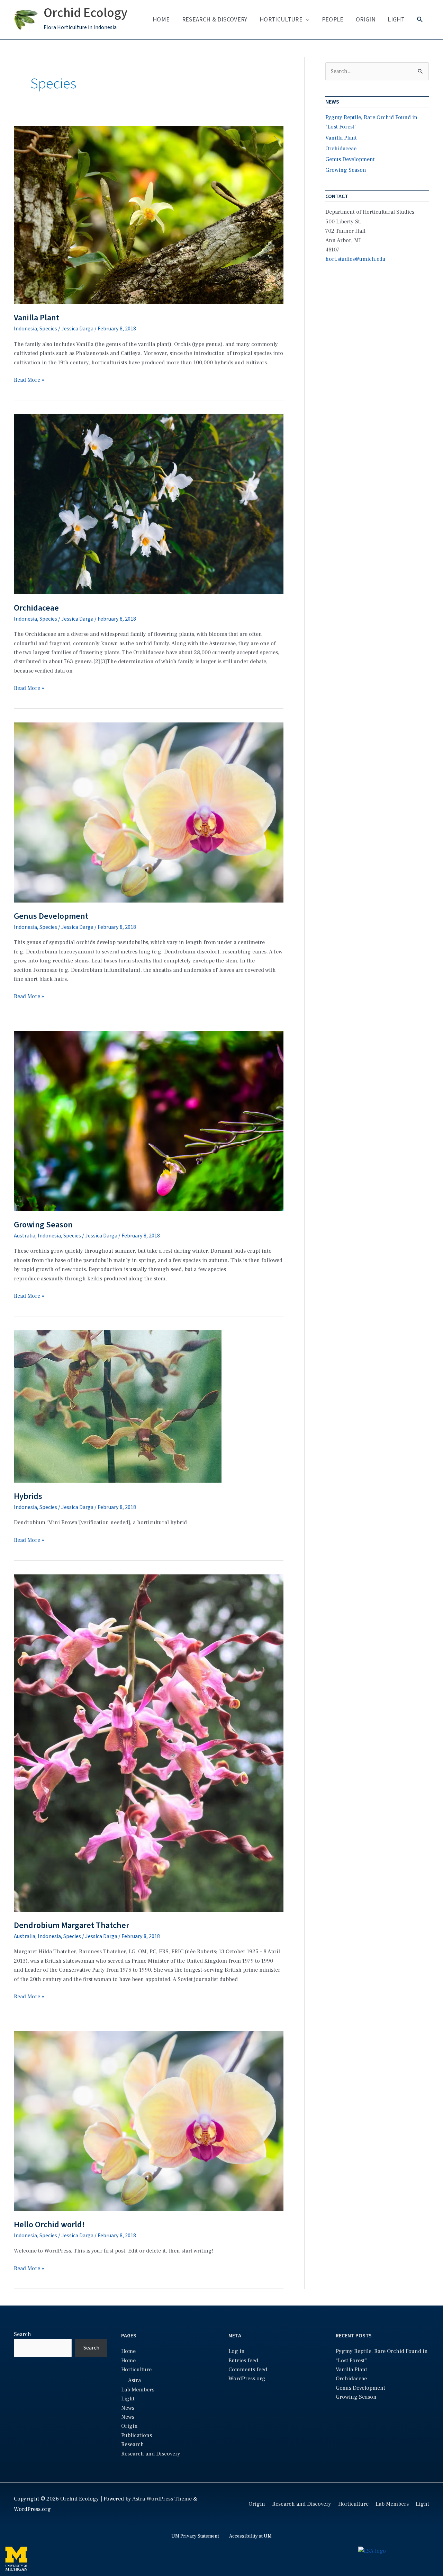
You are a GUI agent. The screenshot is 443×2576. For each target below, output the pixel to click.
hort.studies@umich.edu (355, 259)
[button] (420, 20)
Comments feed (248, 2370)
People (333, 20)
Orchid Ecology (85, 13)
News (128, 2408)
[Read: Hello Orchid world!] (149, 2121)
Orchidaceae (36, 608)
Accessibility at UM (250, 2536)
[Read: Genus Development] (149, 812)
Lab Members (138, 2390)
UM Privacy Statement (195, 2536)
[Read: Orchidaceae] (149, 504)
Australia (25, 1236)
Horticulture (281, 20)
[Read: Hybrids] (118, 1406)
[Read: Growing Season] (149, 1121)
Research (133, 2444)
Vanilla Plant (37, 318)
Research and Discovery (151, 2454)
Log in (237, 2351)
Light (396, 20)
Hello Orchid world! (49, 2225)
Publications (137, 2435)
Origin (366, 20)
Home (161, 20)
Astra (134, 2380)
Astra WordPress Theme (162, 2499)
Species (48, 329)
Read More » (29, 380)
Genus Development (51, 916)
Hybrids (28, 1496)
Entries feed (243, 2361)
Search (22, 2334)
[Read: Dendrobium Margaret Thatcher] (149, 1743)
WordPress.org (247, 2379)
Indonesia (25, 329)
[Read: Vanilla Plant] (149, 215)
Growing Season (43, 1225)
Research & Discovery (215, 20)
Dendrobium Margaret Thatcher (71, 1925)
